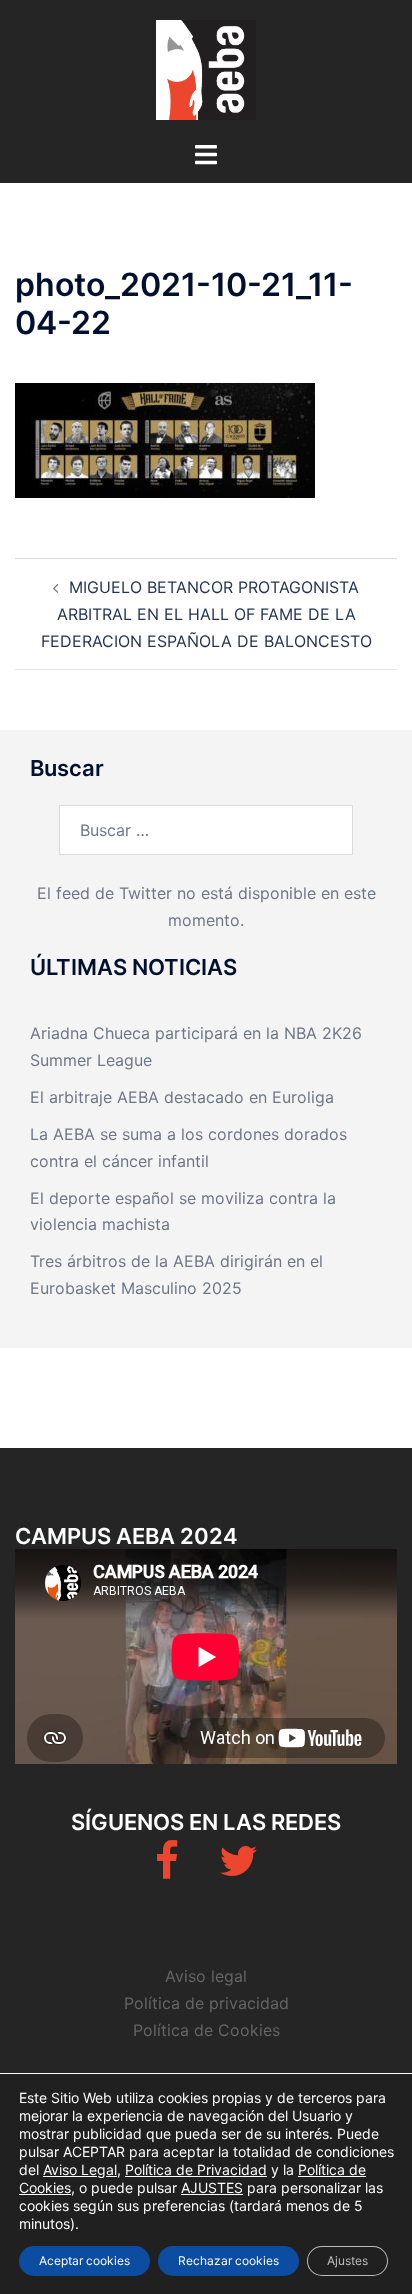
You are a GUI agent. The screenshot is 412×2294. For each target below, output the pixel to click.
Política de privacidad (206, 2003)
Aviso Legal (80, 2169)
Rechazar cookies (228, 2260)
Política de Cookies (206, 2030)
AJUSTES (212, 2187)
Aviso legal (206, 1976)
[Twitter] (238, 1870)
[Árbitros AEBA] (205, 68)
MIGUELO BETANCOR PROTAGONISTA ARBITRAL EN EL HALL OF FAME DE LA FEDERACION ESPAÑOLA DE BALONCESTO (206, 614)
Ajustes (347, 2260)
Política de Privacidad (196, 2169)
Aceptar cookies (84, 2260)
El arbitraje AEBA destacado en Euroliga (182, 1097)
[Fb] (167, 1870)
